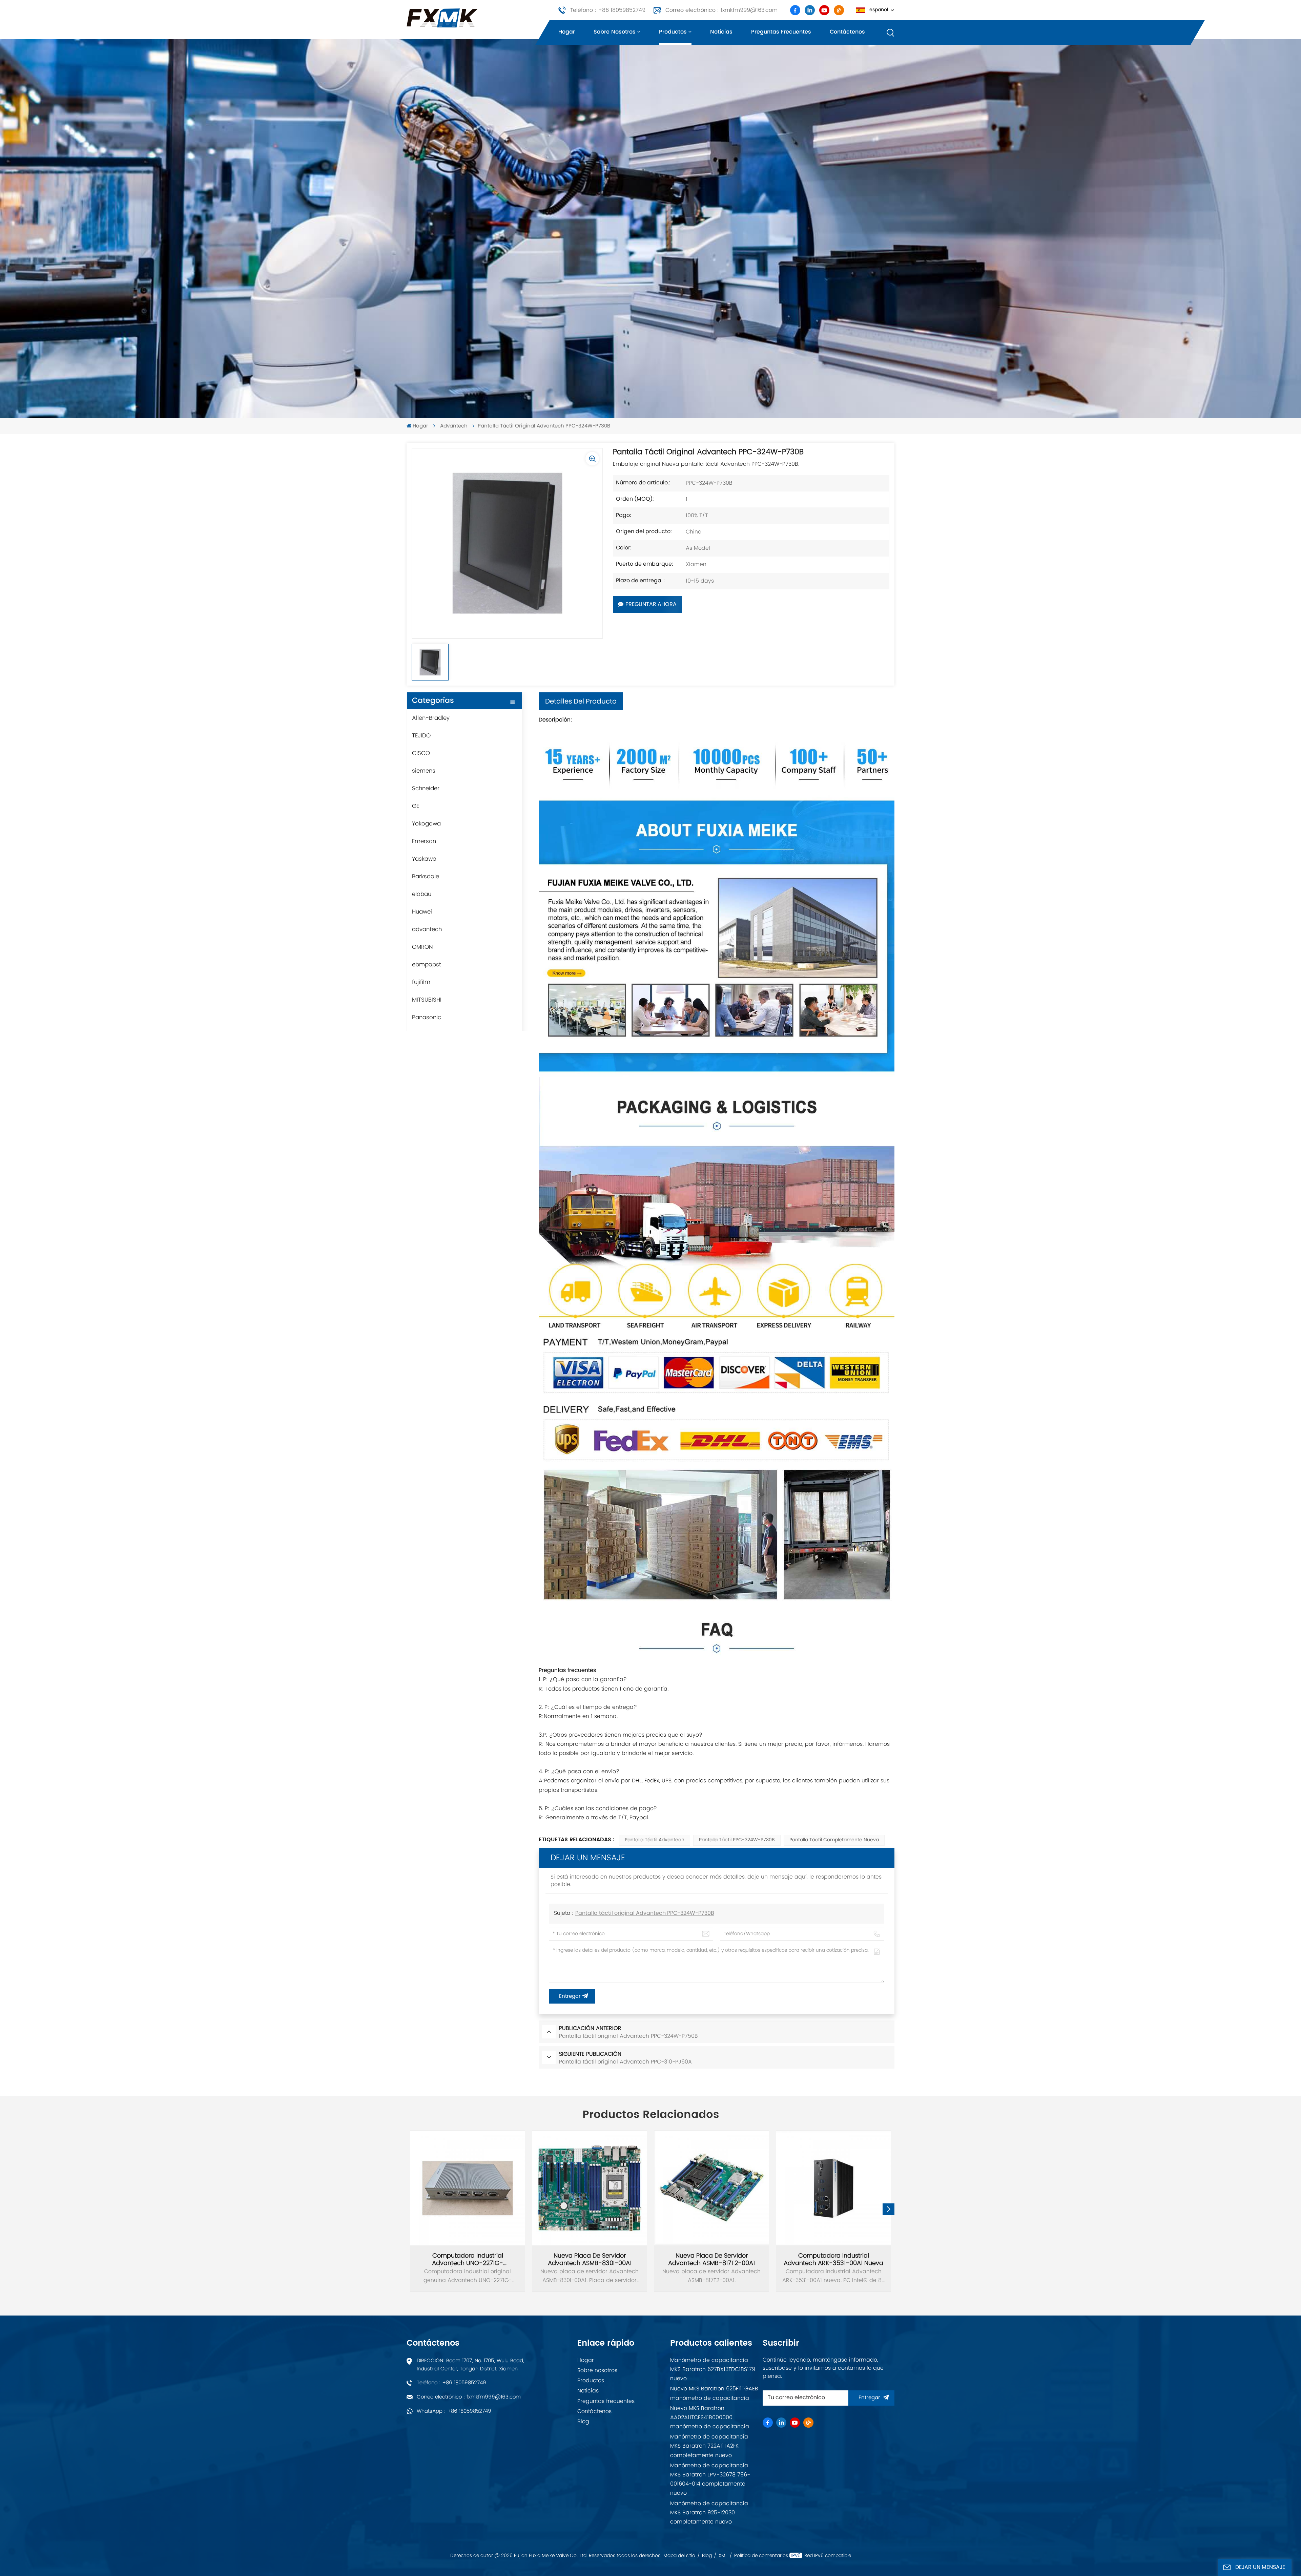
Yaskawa (424, 859)
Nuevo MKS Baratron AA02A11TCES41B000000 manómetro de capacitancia (710, 2417)
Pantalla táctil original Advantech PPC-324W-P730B (645, 1913)
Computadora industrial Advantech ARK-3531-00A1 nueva (833, 2260)
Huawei (422, 912)
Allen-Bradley (431, 718)
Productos (673, 32)
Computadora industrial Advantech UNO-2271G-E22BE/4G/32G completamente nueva (468, 2260)
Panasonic (427, 1018)
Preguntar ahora (651, 605)
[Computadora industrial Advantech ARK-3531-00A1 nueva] (833, 2188)
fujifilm (421, 982)
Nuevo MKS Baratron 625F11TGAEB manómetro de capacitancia (714, 2393)
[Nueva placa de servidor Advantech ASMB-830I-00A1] (590, 2188)
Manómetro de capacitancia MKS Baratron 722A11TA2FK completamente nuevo (709, 2446)
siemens (424, 771)
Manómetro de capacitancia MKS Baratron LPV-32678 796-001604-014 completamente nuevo (710, 2479)
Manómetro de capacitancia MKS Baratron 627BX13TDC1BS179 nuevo (713, 2369)
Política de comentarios (761, 2556)
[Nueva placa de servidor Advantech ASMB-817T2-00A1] (711, 2188)
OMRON (422, 947)
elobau (422, 894)
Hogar (567, 32)
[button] (889, 2209)
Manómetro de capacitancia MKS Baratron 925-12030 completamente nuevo (709, 2513)
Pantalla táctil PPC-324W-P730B (737, 1840)
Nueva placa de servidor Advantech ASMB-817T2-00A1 (711, 2260)
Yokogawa (426, 824)
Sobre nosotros (615, 32)
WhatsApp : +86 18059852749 (454, 2411)
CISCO (421, 753)
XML (723, 2556)
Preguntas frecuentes (781, 32)
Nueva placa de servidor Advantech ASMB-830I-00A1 (590, 2260)
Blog (583, 2422)
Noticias (721, 32)
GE (416, 806)
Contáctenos (847, 32)
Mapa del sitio (679, 2556)
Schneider (426, 789)
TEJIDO (421, 736)
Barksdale (426, 877)
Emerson (424, 841)
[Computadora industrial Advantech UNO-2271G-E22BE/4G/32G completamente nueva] (468, 2188)
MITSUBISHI (427, 1000)
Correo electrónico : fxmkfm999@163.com (721, 10)
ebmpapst (427, 965)
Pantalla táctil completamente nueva (834, 1840)
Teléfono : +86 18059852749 (608, 10)
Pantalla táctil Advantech (655, 1840)
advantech (454, 426)
